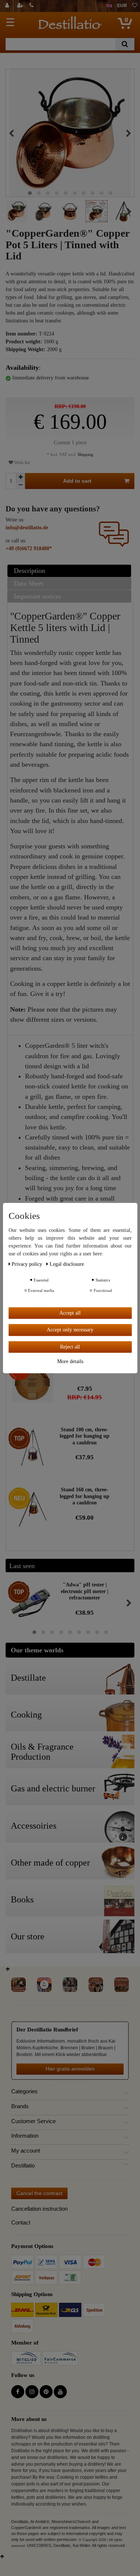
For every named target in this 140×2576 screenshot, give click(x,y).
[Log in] (8, 6)
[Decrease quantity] (21, 485)
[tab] (70, 571)
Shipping (85, 454)
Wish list (21, 463)
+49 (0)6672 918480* (29, 548)
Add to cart (77, 481)
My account (26, 2151)
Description (29, 571)
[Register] (21, 6)
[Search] (125, 44)
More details (70, 1361)
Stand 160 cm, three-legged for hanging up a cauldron (85, 1496)
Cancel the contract (39, 2193)
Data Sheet (29, 583)
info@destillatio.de (27, 528)
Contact (21, 2222)
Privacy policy (28, 1264)
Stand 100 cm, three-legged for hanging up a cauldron (85, 1436)
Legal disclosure (67, 1264)
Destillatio (23, 2166)
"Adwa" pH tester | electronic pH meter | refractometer (85, 1591)
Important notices (38, 596)
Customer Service (33, 2121)
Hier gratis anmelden (70, 2069)
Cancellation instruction (39, 2209)
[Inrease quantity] (21, 477)
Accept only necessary (70, 1330)
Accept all (70, 1313)
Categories (24, 2091)
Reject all (70, 1347)
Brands (20, 2106)
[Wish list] (135, 6)
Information (25, 2136)
